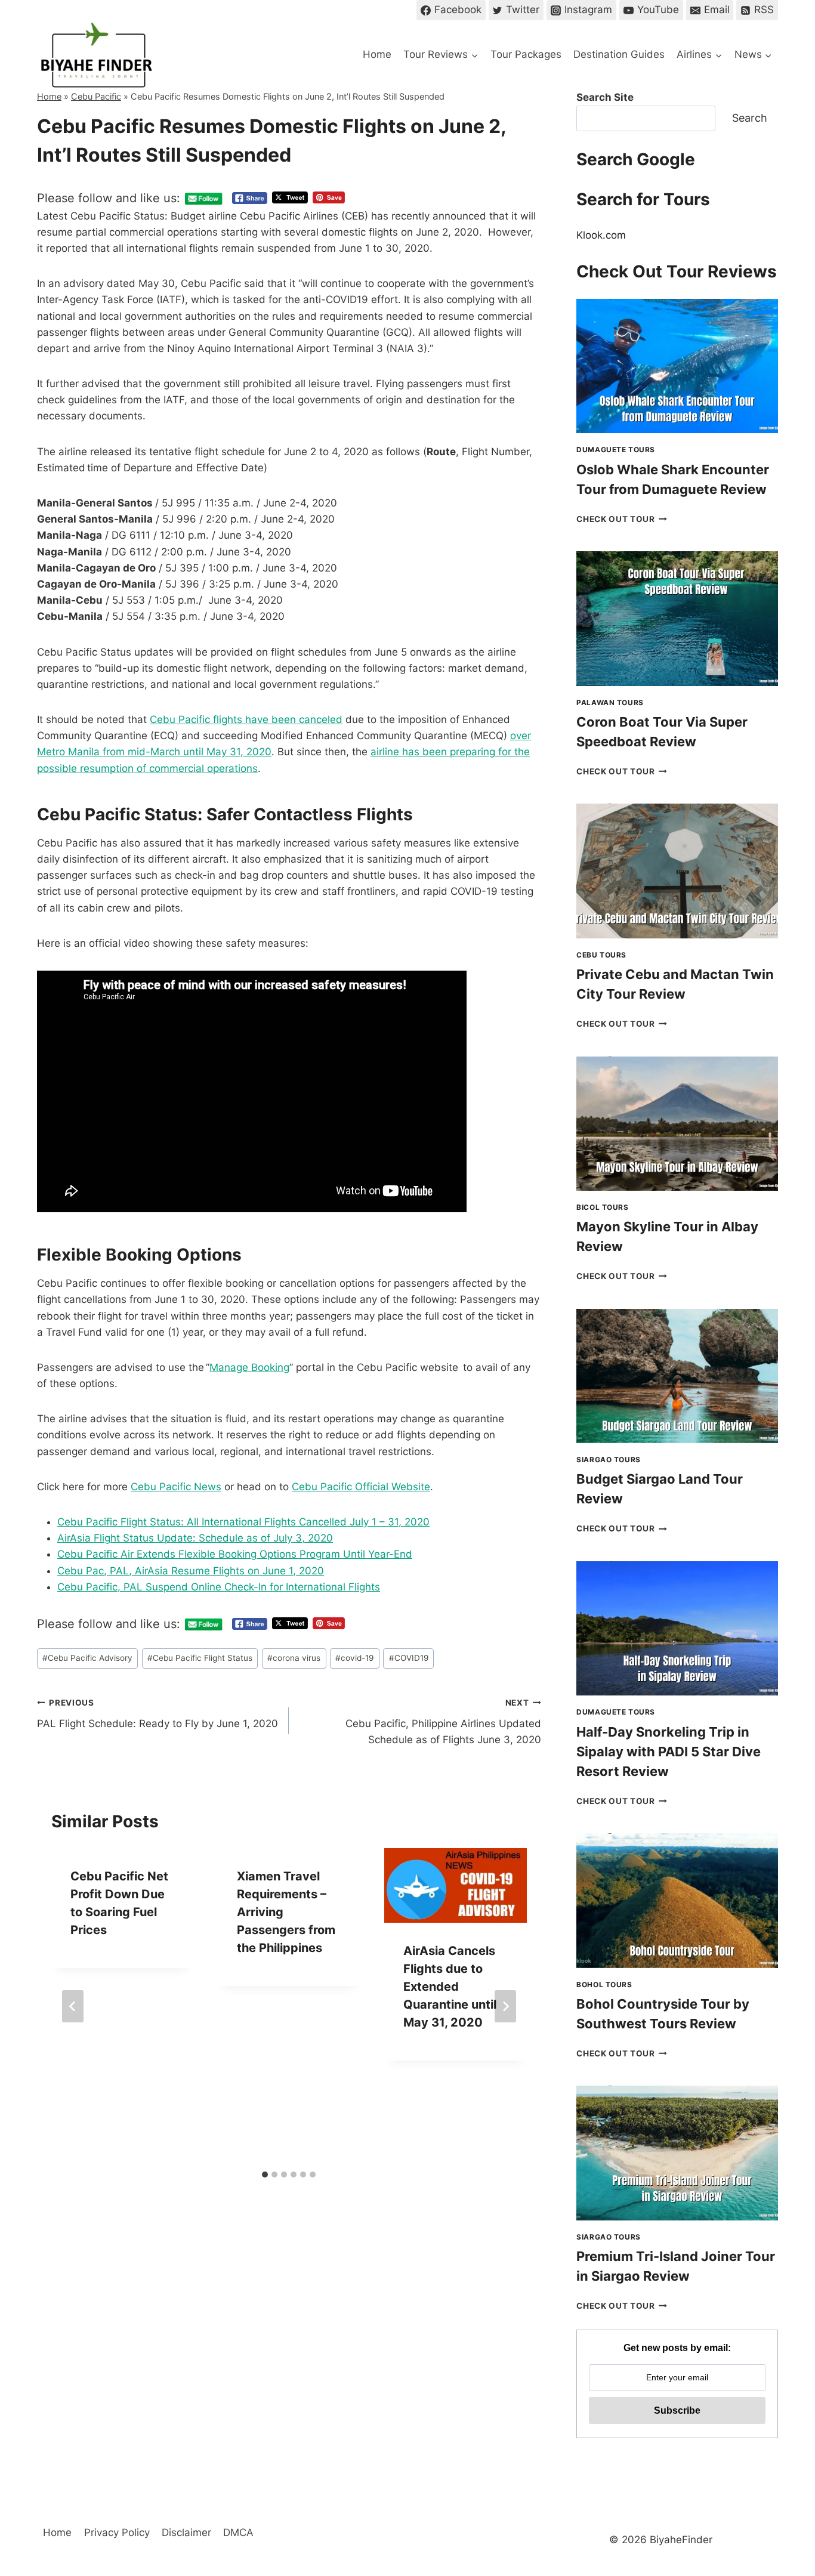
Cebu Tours (601, 955)
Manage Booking (249, 1367)
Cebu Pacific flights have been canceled (246, 719)
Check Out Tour (622, 519)
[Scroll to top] (785, 2468)
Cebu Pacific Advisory (87, 1658)
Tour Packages (526, 54)
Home (377, 54)
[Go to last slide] (73, 1992)
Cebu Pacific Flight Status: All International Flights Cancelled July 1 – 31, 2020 (243, 1522)
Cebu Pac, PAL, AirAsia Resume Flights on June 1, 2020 (191, 1571)
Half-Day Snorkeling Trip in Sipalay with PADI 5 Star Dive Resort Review (669, 1752)
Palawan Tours (610, 702)
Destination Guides (619, 54)
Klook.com (601, 235)
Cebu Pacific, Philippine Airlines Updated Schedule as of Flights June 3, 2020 (443, 1722)
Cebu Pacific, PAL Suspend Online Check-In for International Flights (219, 1587)
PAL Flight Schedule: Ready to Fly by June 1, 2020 (158, 1714)
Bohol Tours (604, 1984)
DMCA (238, 2532)
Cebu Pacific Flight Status (200, 1658)
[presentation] (677, 366)
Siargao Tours (609, 1460)
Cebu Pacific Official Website (361, 1487)
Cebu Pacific (96, 96)
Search (750, 118)
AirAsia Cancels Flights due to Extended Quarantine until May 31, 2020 (450, 1987)
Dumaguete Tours (616, 450)
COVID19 (409, 1658)
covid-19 (354, 1658)
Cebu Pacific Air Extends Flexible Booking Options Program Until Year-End (235, 1554)
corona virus (294, 1658)
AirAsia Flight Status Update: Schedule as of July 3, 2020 (195, 1538)
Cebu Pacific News (176, 1487)
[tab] (265, 2146)
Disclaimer (186, 2532)
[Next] (505, 1992)
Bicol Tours (603, 1207)
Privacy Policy (117, 2532)
